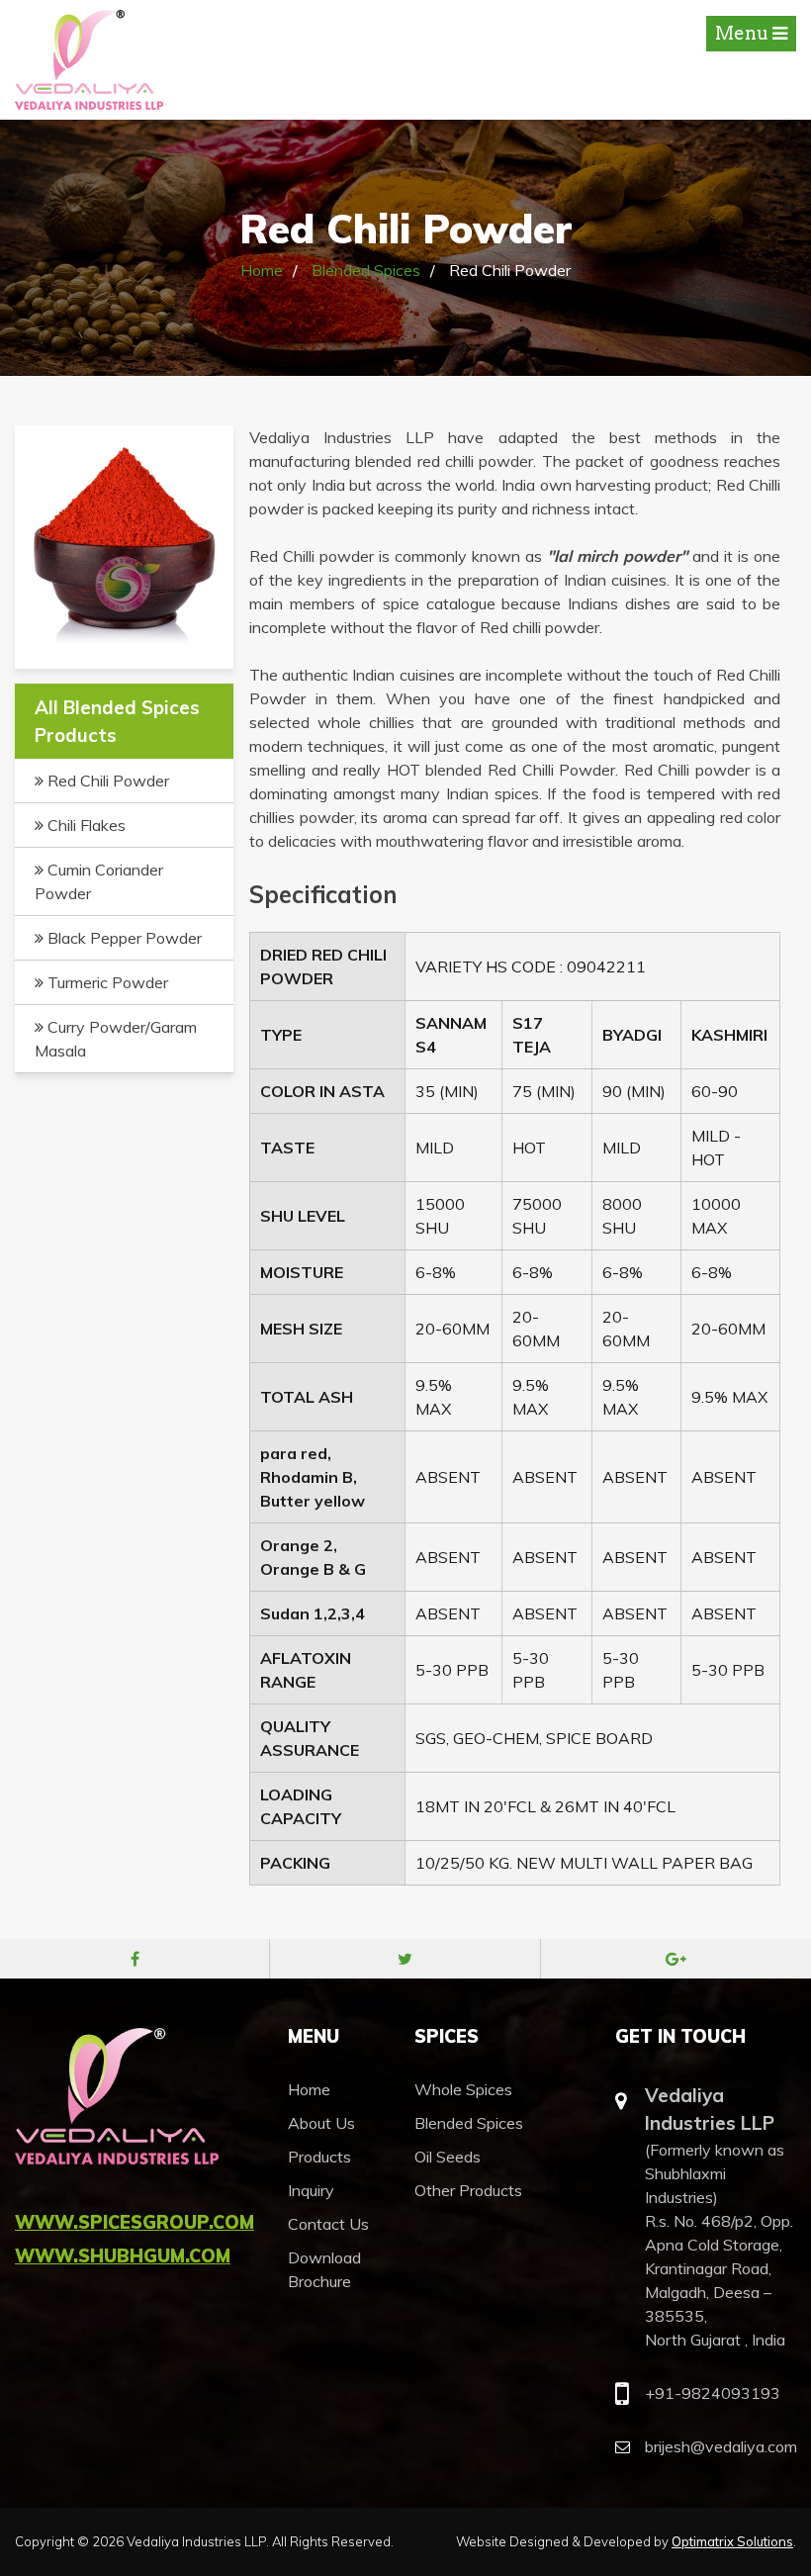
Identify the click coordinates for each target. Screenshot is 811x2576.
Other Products (468, 2190)
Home (262, 270)
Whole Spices (463, 2089)
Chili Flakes (85, 825)
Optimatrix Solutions (732, 2541)
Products (319, 2157)
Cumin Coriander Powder (99, 881)
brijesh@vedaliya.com (721, 2446)
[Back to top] (771, 2536)
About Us (321, 2123)
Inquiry (311, 2190)
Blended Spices (366, 270)
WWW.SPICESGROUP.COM (135, 2222)
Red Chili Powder (106, 781)
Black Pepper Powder (123, 938)
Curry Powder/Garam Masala (116, 1039)
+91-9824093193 (713, 2393)
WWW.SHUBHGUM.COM (123, 2256)
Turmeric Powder (106, 982)
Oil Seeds (448, 2157)
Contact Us (328, 2224)
